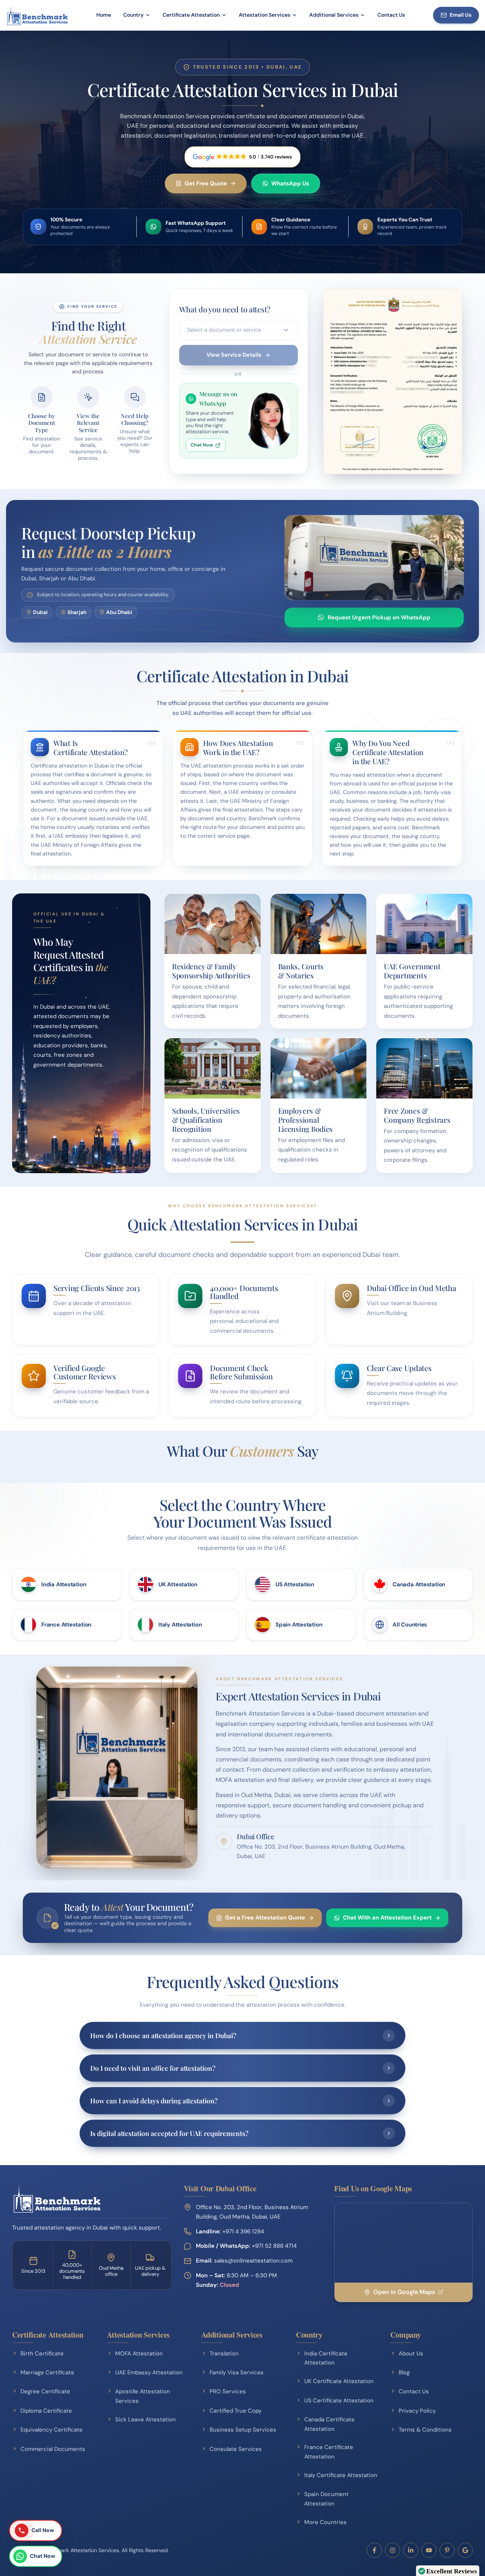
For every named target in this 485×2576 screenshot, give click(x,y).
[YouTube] (429, 2550)
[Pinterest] (447, 2550)
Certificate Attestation (191, 15)
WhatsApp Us (290, 183)
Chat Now (202, 445)
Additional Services (334, 15)
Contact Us (391, 15)
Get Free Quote (206, 183)
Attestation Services (264, 15)
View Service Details (234, 355)
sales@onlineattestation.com (244, 2261)
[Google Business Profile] (465, 2550)
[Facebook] (374, 2550)
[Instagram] (393, 2550)
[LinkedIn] (411, 2550)
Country (133, 15)
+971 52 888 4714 (274, 2246)
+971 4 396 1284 (243, 2231)
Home (104, 15)
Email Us (461, 15)
